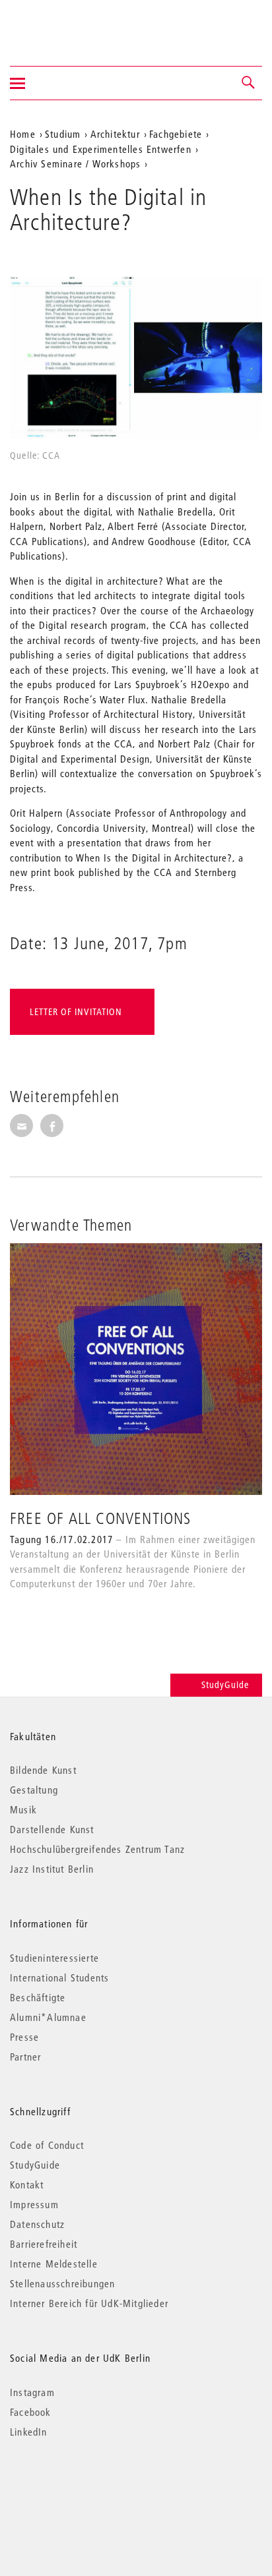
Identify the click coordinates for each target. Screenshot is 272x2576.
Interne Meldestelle (54, 2264)
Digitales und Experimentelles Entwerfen (101, 149)
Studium (63, 134)
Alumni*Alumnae (48, 2017)
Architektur (115, 134)
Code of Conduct (47, 2145)
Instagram (32, 2392)
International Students (59, 1977)
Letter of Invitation (76, 1012)
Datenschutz (37, 2224)
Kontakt (27, 2184)
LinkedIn (29, 2432)
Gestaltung (34, 1790)
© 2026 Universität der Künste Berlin (79, 2487)
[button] (249, 83)
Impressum (34, 2204)
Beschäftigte (38, 1997)
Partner (25, 2057)
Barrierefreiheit (44, 2244)
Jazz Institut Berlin (52, 1869)
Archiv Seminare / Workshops (75, 163)
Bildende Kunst (43, 1770)
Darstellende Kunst (52, 1829)
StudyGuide (225, 1685)
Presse (24, 2037)
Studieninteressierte (54, 1958)
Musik (23, 1809)
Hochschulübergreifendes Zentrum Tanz (97, 1849)
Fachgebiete (176, 134)
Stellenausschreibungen (62, 2283)
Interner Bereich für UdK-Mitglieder (89, 2303)
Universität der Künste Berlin (62, 24)
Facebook (31, 2412)
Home (23, 134)
